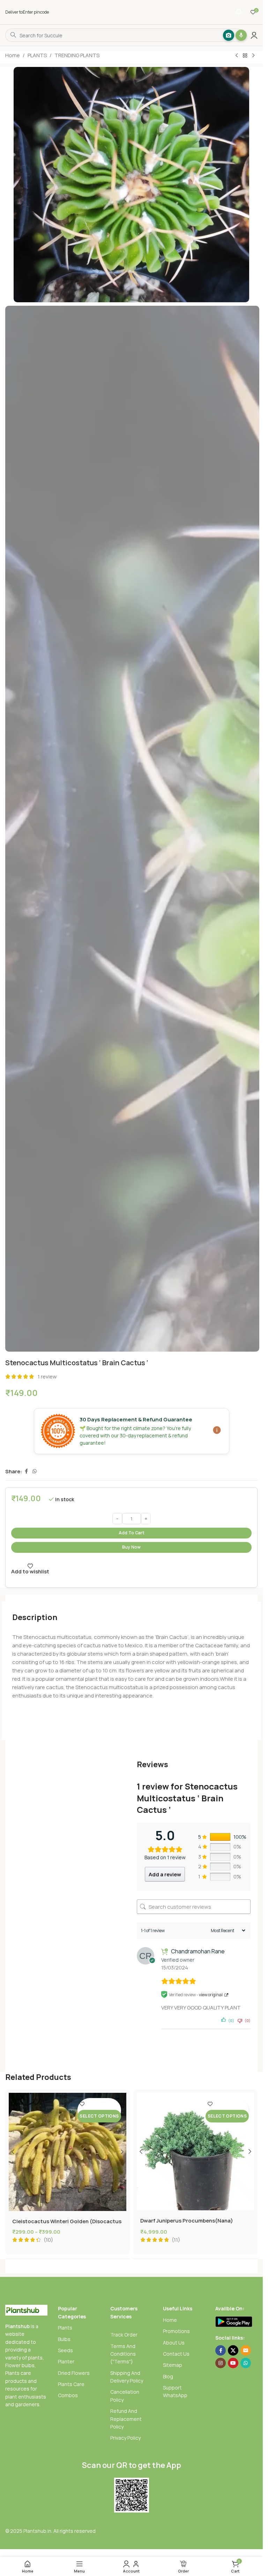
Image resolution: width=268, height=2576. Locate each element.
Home (13, 55)
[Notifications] (239, 12)
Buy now (131, 1547)
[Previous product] (237, 56)
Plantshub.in (37, 2531)
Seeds (65, 2350)
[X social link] (233, 2350)
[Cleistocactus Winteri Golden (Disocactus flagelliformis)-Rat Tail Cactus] (68, 2152)
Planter (66, 2361)
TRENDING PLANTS (77, 55)
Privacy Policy (125, 2438)
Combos (68, 2395)
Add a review (165, 1874)
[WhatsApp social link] (35, 1471)
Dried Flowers (74, 2373)
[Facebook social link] (26, 1471)
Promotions (176, 2331)
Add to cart (132, 1533)
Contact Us (176, 2354)
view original (211, 1995)
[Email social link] (246, 2350)
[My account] (254, 35)
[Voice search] (236, 35)
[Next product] (253, 56)
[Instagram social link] (221, 2363)
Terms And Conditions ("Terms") (123, 2354)
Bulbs (64, 2339)
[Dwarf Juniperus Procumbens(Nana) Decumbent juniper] (196, 2152)
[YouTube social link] (233, 2363)
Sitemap (173, 2365)
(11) (176, 2240)
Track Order (124, 2335)
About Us (174, 2343)
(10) (48, 2240)
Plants (65, 2328)
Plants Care (71, 2384)
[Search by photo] (223, 35)
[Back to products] (245, 56)
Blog (168, 2376)
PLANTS (37, 55)
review (47, 1377)
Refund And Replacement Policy (126, 2419)
